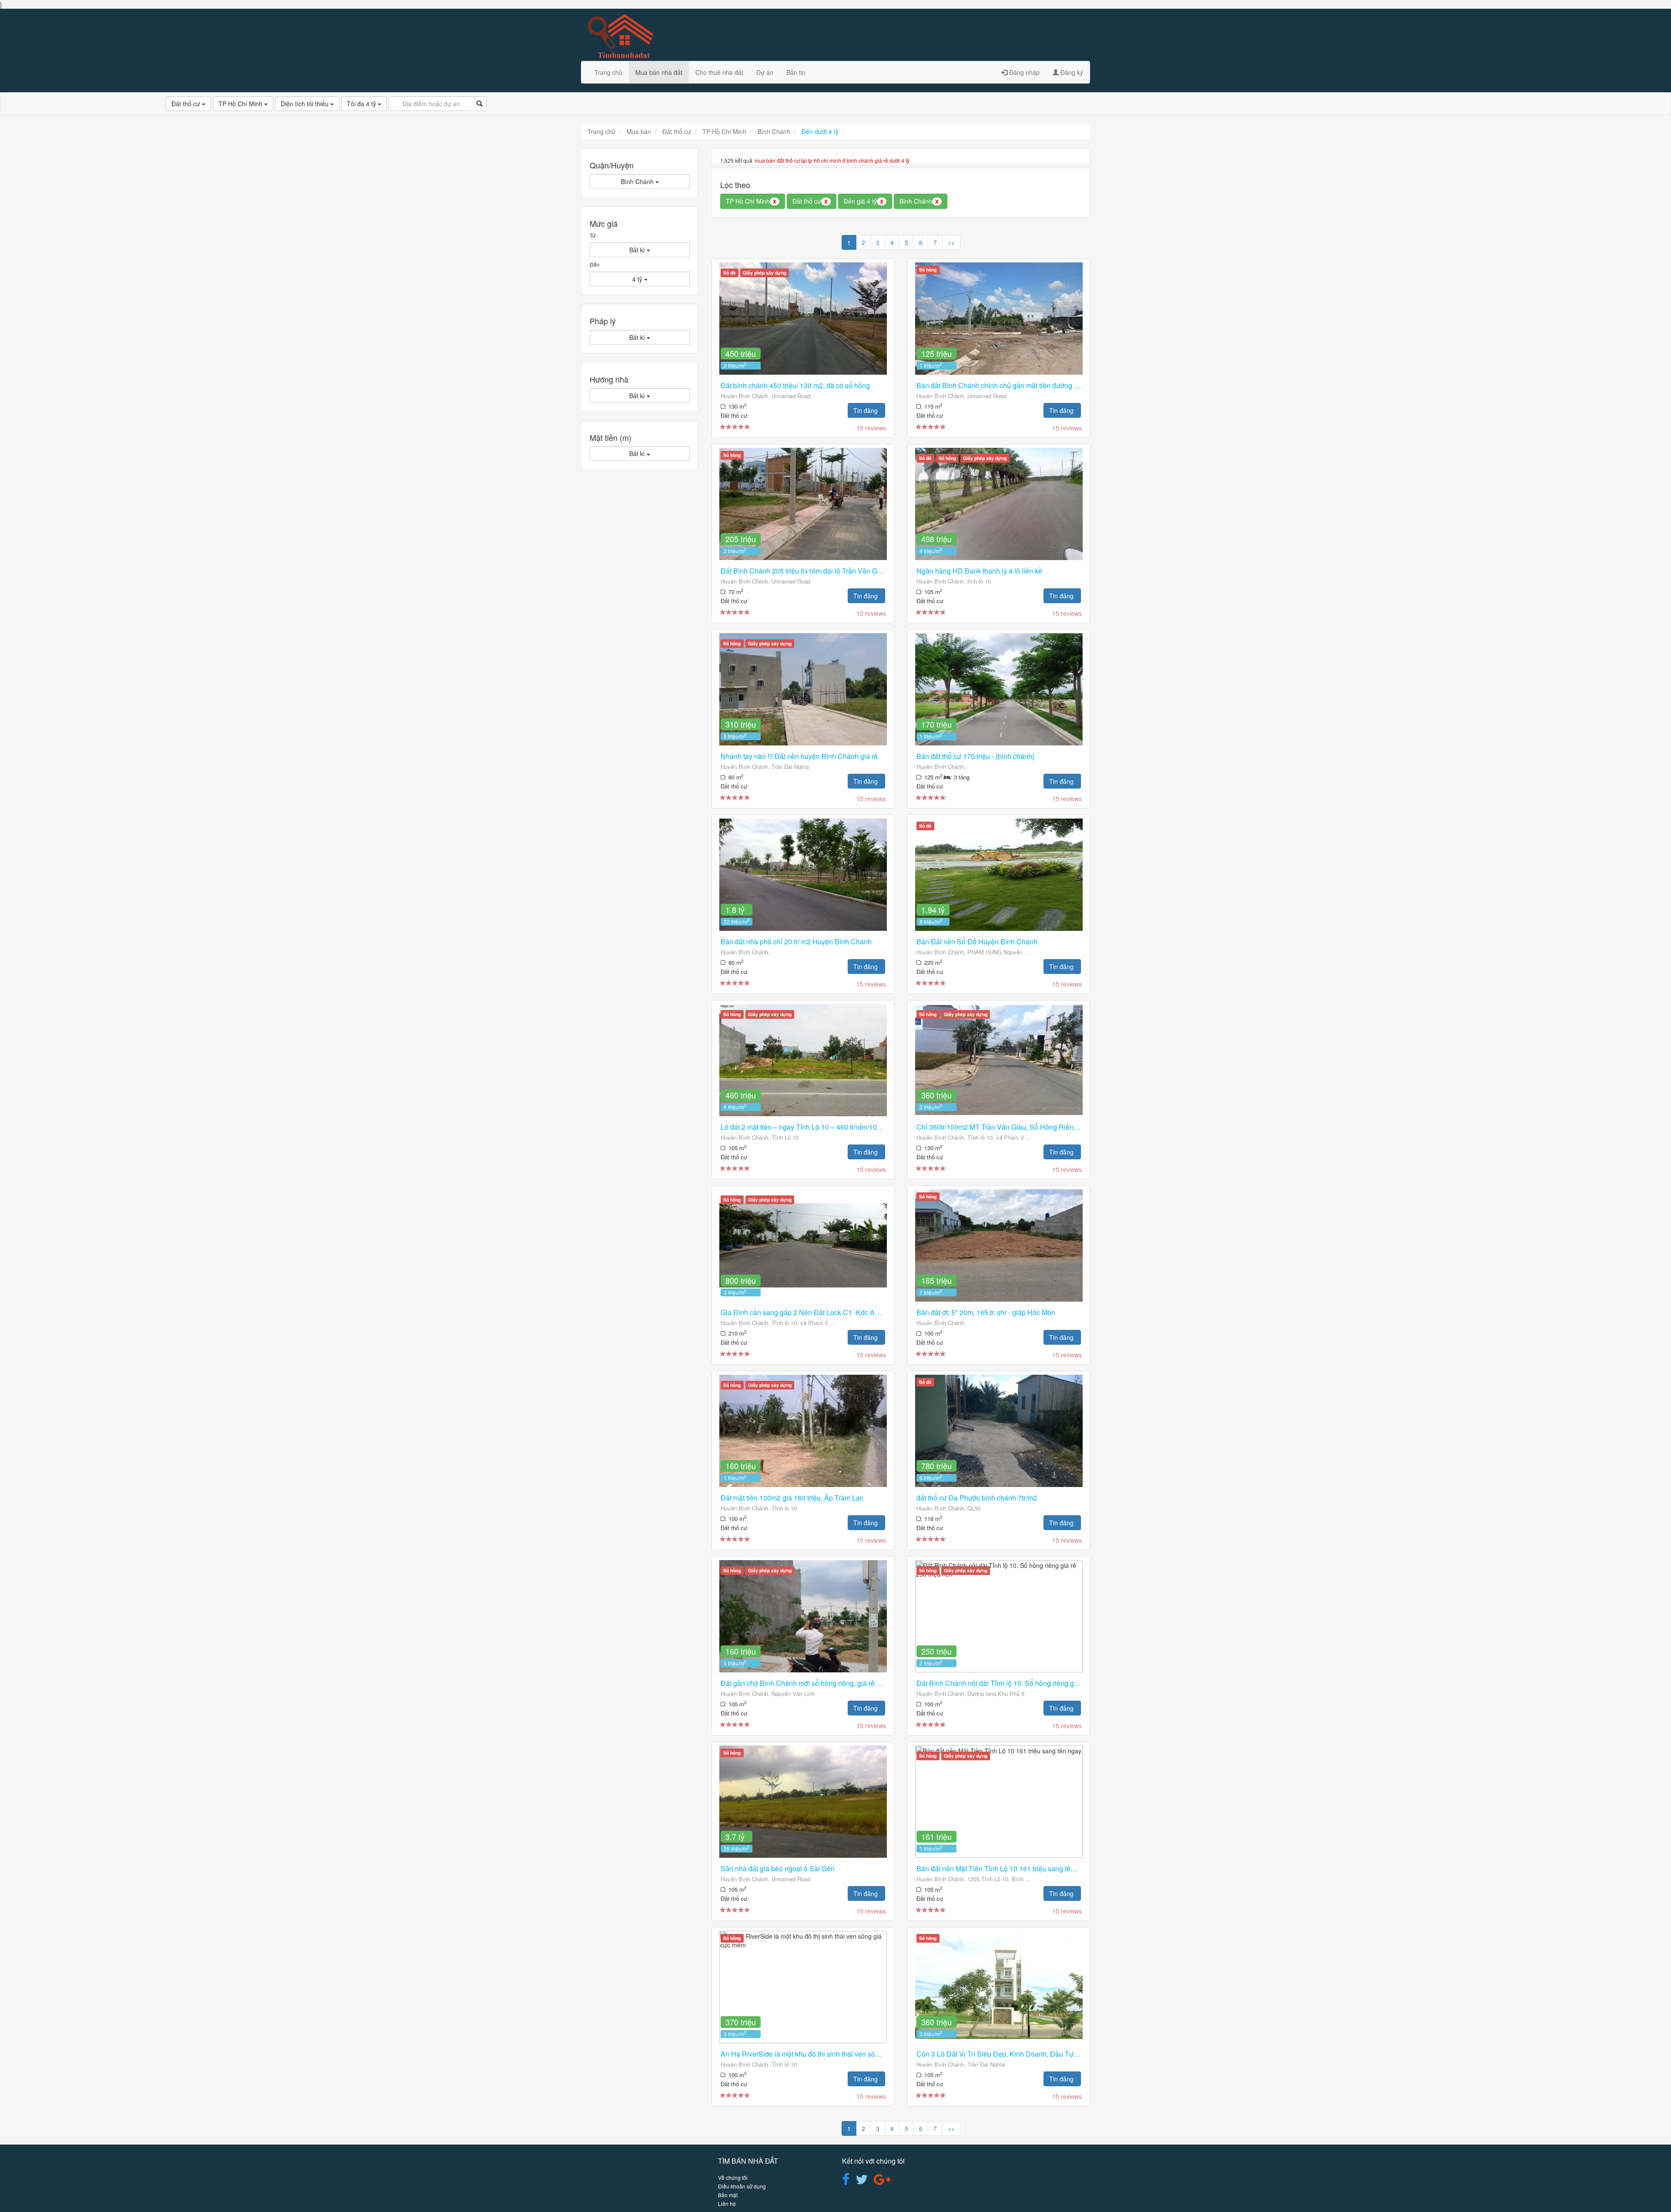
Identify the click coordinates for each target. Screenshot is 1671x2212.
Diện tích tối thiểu (305, 104)
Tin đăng (866, 410)
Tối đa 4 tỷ (362, 104)
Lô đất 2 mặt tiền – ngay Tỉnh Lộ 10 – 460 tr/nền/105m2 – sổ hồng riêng (830, 1127)
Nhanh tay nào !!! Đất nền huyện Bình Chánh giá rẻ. (800, 756)
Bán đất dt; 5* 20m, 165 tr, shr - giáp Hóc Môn (986, 1312)
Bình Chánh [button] (919, 201)
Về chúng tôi (733, 2177)
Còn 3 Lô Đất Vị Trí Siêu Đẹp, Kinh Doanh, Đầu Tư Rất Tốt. (1008, 2054)
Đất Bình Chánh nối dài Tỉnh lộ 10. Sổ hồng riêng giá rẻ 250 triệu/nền (1023, 1683)
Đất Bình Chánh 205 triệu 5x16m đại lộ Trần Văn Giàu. (805, 571)
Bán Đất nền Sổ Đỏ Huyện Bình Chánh (977, 942)
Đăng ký (1071, 72)
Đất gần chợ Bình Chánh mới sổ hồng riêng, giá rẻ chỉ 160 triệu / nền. (827, 1683)
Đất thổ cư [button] (810, 201)
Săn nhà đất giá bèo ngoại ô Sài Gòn (778, 1868)
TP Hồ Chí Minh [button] (751, 201)
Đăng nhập (1023, 72)
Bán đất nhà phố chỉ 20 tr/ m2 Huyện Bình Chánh (796, 942)
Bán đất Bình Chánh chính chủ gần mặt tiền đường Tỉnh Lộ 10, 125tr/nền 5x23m (1039, 385)
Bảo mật (728, 2195)
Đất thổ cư (187, 104)
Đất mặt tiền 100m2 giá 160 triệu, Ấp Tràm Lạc (792, 1498)
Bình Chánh (638, 181)
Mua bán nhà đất (659, 72)
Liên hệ (727, 2204)
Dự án (765, 72)
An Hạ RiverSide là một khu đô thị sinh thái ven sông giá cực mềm (822, 2054)
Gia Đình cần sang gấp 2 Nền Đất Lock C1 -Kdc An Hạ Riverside (821, 1312)
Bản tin (796, 72)
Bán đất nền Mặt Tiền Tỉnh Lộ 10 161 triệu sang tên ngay (1004, 1868)
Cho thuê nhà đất (719, 72)
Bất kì (638, 250)
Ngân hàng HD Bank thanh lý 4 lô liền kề (979, 571)
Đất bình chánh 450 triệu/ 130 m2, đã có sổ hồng (795, 385)
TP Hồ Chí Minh (241, 104)
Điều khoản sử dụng (742, 2186)
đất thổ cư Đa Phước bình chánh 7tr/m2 (977, 1498)
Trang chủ (608, 72)
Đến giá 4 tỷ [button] (864, 201)
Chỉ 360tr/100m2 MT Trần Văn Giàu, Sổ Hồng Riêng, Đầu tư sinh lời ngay (1030, 1127)
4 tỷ (638, 279)
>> (951, 242)
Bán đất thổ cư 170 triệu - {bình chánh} (975, 756)
